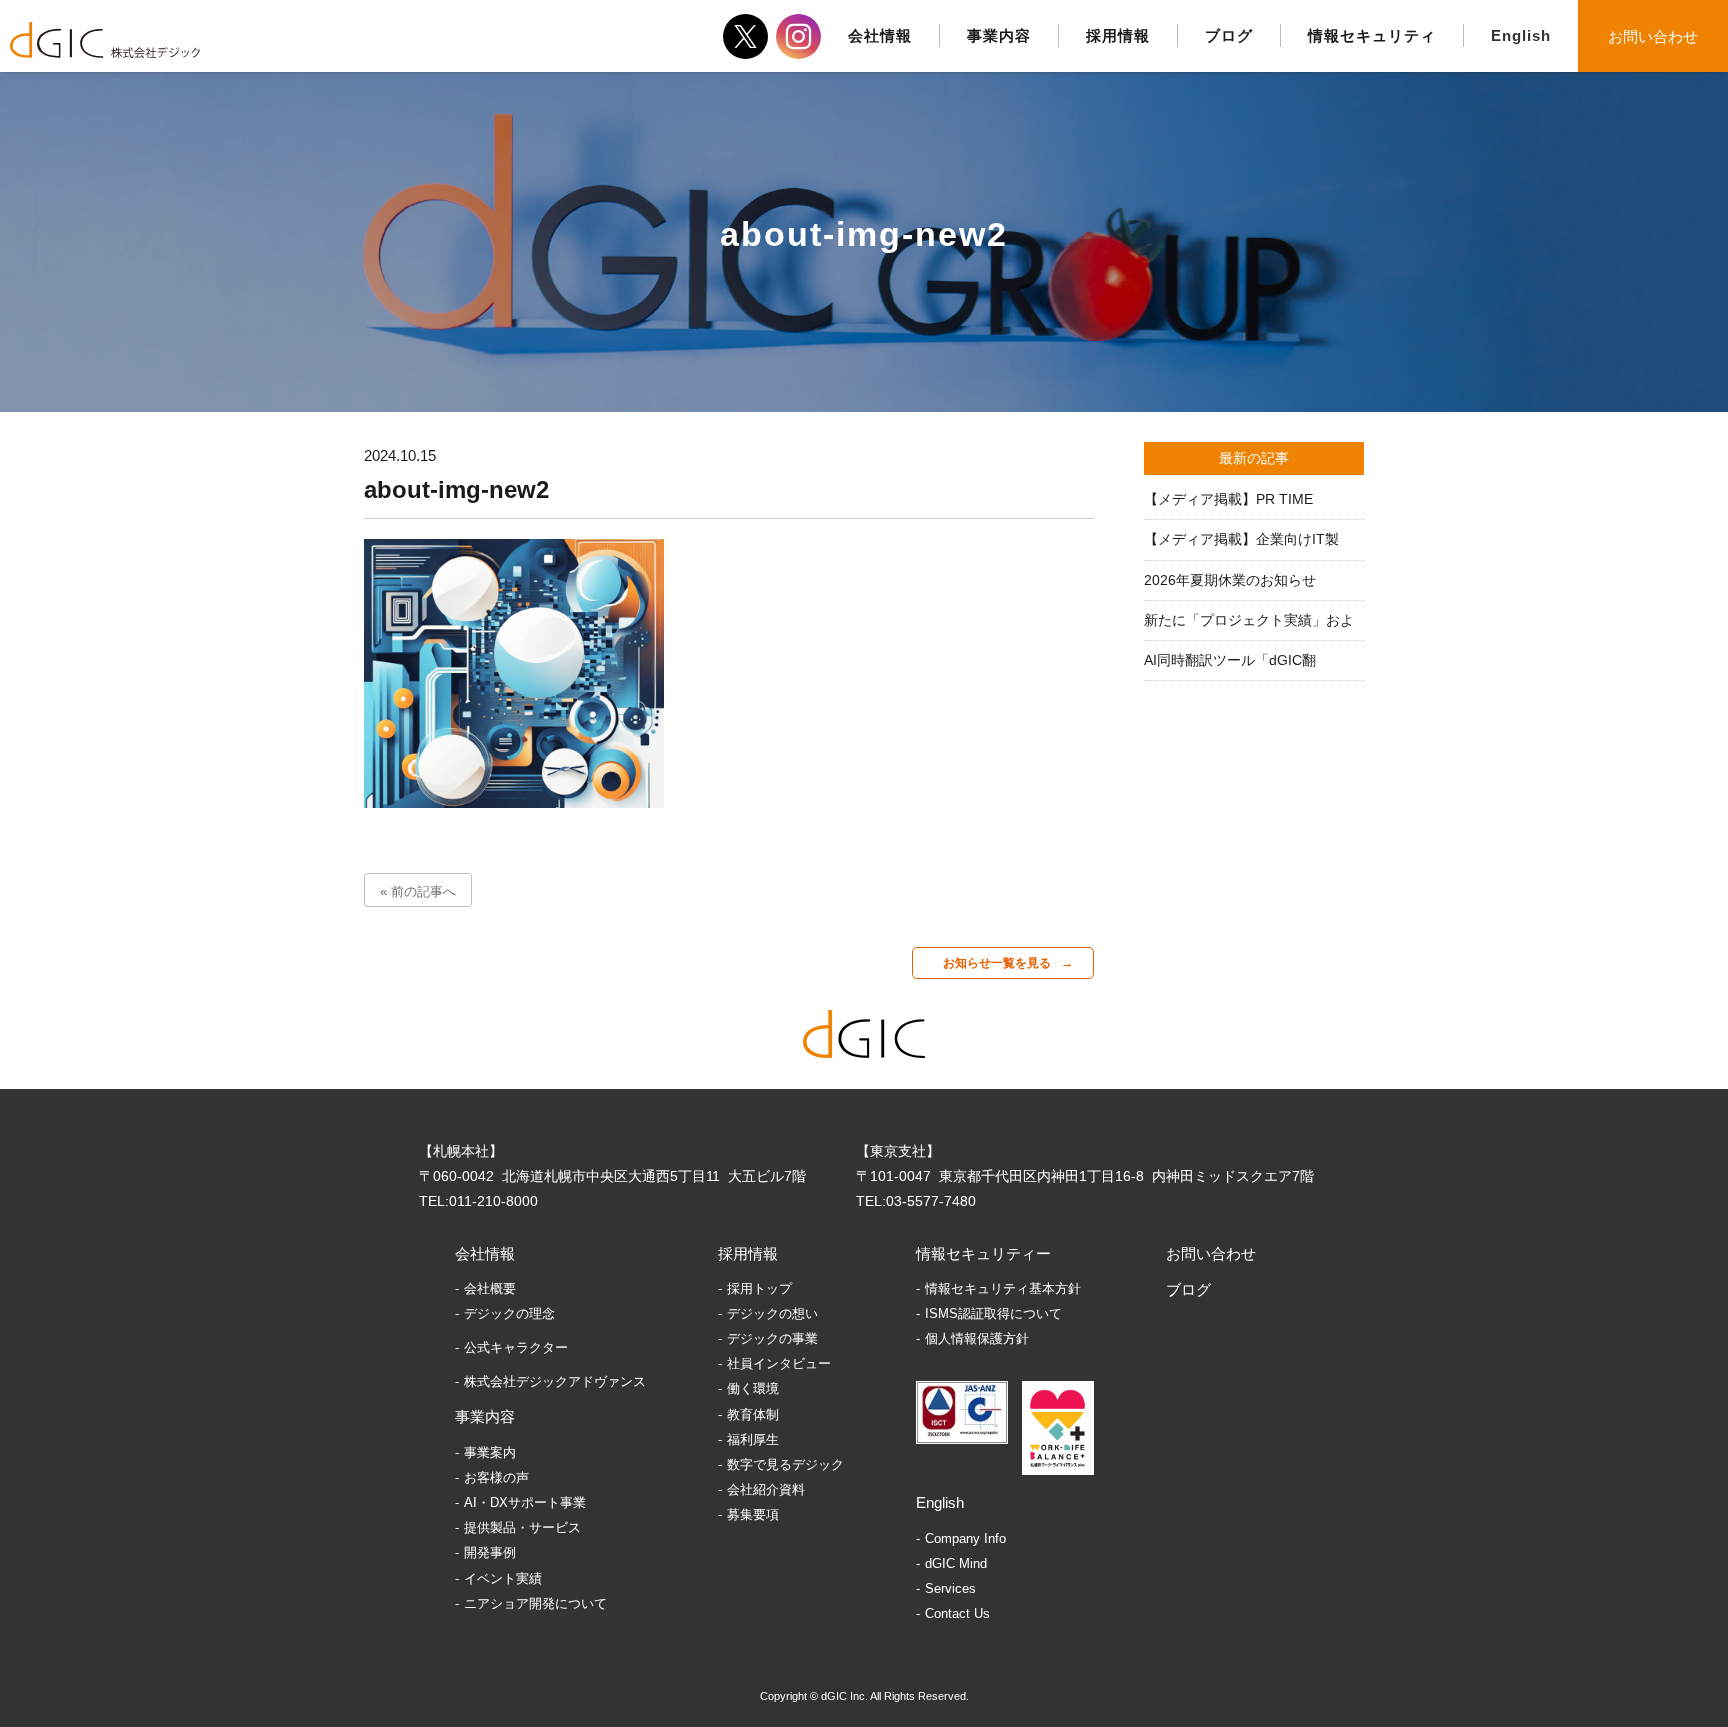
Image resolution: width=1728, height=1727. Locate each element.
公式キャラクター (516, 1347)
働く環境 (753, 1388)
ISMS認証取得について (993, 1313)
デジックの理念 (509, 1313)
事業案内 (490, 1452)
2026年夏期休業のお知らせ (1230, 580)
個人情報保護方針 (977, 1338)
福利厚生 (753, 1439)
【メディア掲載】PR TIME (1228, 499)
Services (950, 1588)
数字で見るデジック (785, 1464)
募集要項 (753, 1514)
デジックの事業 (772, 1338)
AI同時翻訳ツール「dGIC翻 (1230, 660)
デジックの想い (772, 1313)
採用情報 (748, 1253)
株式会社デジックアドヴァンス (555, 1381)
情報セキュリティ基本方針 (1003, 1288)
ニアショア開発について (535, 1603)
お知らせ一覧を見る (997, 963)
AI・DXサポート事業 (525, 1502)
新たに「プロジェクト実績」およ (1249, 620)
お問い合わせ (1653, 36)
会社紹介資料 (766, 1489)
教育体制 (753, 1414)
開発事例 (490, 1552)
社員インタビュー (779, 1363)
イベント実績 (503, 1578)
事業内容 (485, 1416)
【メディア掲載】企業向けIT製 (1241, 539)
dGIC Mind (956, 1563)
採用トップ (759, 1288)
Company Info (965, 1538)
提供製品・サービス (522, 1527)
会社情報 (485, 1253)
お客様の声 (496, 1477)
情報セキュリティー (983, 1253)
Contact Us (957, 1613)
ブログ (1188, 1289)
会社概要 (490, 1288)
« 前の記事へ (418, 891)
